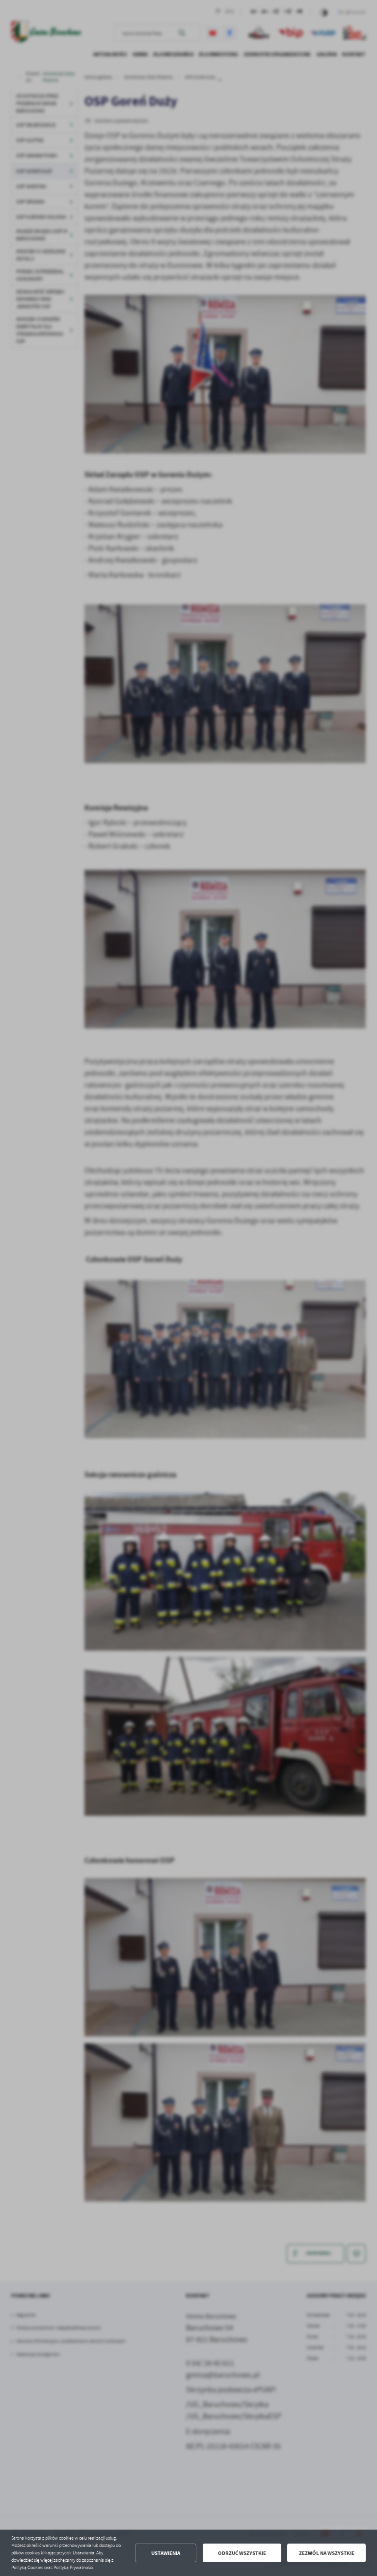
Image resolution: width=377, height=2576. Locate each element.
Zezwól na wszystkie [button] (327, 2553)
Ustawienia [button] (166, 2553)
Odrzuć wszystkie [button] (242, 2553)
